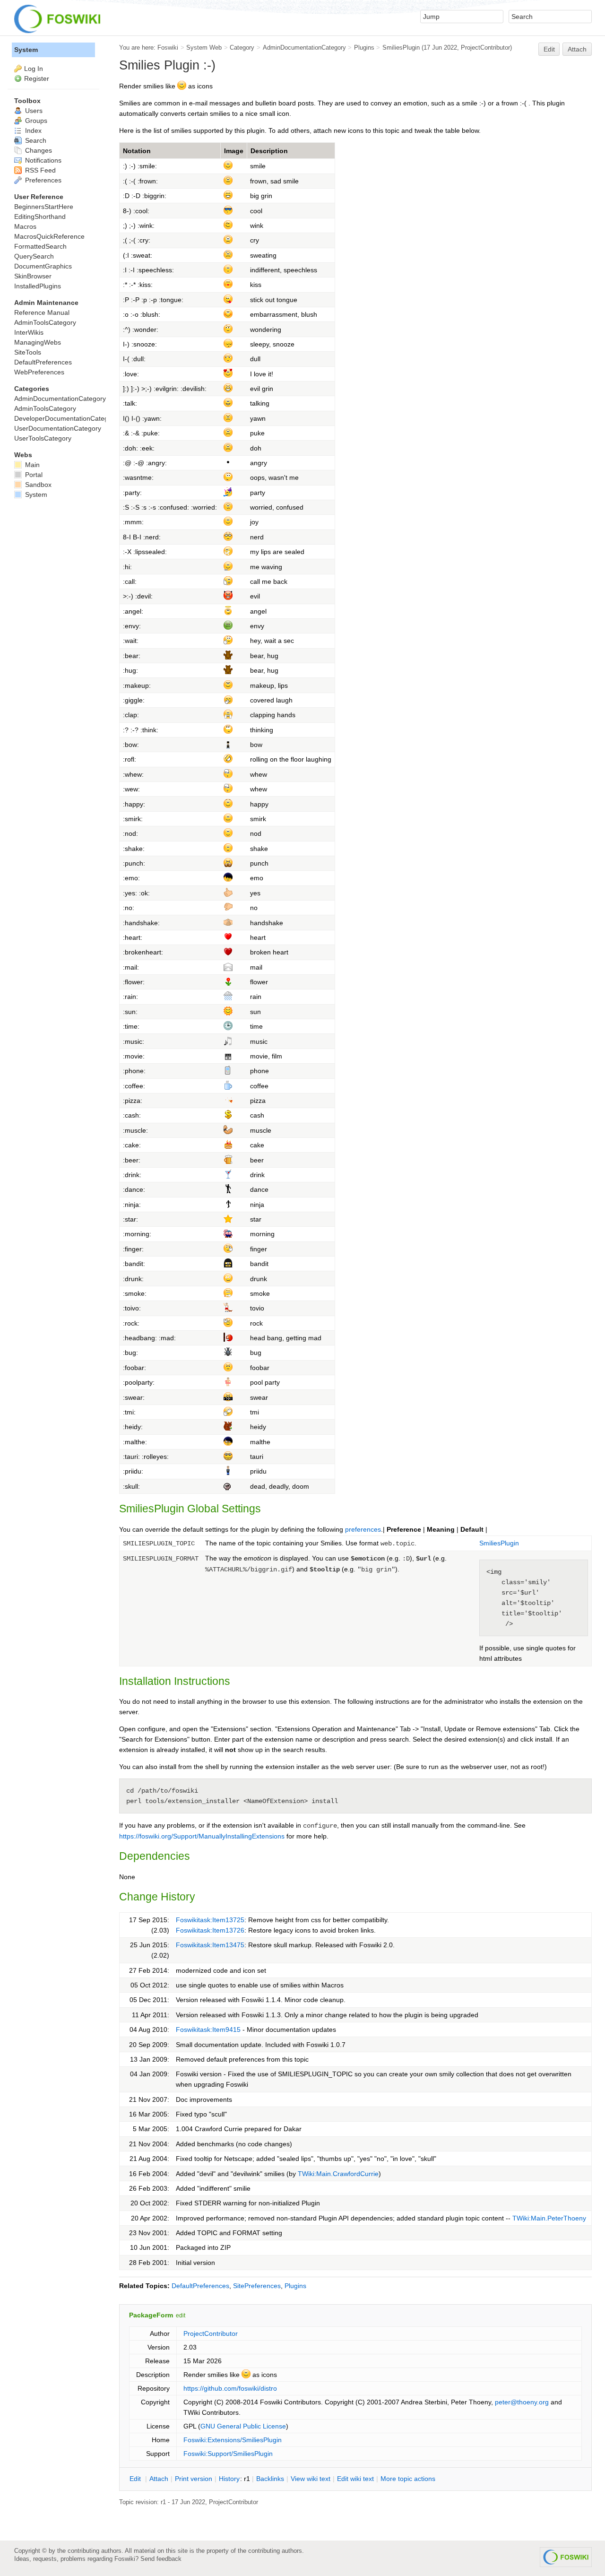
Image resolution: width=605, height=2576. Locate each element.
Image (234, 151)
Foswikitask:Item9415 (208, 2030)
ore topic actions (408, 2479)
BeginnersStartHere (44, 207)
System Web (204, 48)
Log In (34, 69)
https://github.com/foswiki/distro (230, 2388)
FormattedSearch (40, 246)
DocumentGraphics (43, 266)
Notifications (42, 160)
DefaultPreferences (200, 2286)
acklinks (270, 2479)
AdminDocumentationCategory (304, 48)
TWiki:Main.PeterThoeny (549, 2218)
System (26, 50)
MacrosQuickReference (49, 236)
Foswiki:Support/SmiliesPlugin (228, 2454)
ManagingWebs (38, 342)
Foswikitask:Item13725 (210, 1920)
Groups (35, 121)
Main (31, 465)
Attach (577, 49)
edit (181, 2316)
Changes (38, 150)
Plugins (364, 48)
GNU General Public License (243, 2426)
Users (33, 111)
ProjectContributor (485, 48)
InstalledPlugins (38, 286)
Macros (25, 226)
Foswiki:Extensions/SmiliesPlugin (233, 2440)
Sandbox (37, 485)
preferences (363, 1529)
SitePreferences (257, 2286)
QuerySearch (34, 256)
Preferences (42, 180)
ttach (159, 2479)
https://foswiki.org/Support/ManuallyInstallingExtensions (202, 1836)
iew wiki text (311, 2479)
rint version (194, 2479)
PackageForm (151, 2315)
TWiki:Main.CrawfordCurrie (338, 2174)
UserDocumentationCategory (58, 428)
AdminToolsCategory (45, 322)
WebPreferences (39, 372)
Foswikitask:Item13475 (210, 1945)
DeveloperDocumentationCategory (66, 418)
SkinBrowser (33, 276)
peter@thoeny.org (522, 2402)
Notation (137, 151)
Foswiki (168, 48)
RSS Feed (39, 170)
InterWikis (29, 332)
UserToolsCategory (43, 438)
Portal (33, 475)
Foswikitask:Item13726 (210, 1930)
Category (242, 48)
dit (136, 2479)
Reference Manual (42, 312)
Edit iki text (355, 2479)
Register (37, 78)
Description (269, 151)
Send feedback (161, 2559)
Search (35, 140)
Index (32, 130)
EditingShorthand (40, 217)
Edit (549, 49)
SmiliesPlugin (401, 48)
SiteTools (28, 352)
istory (229, 2479)
